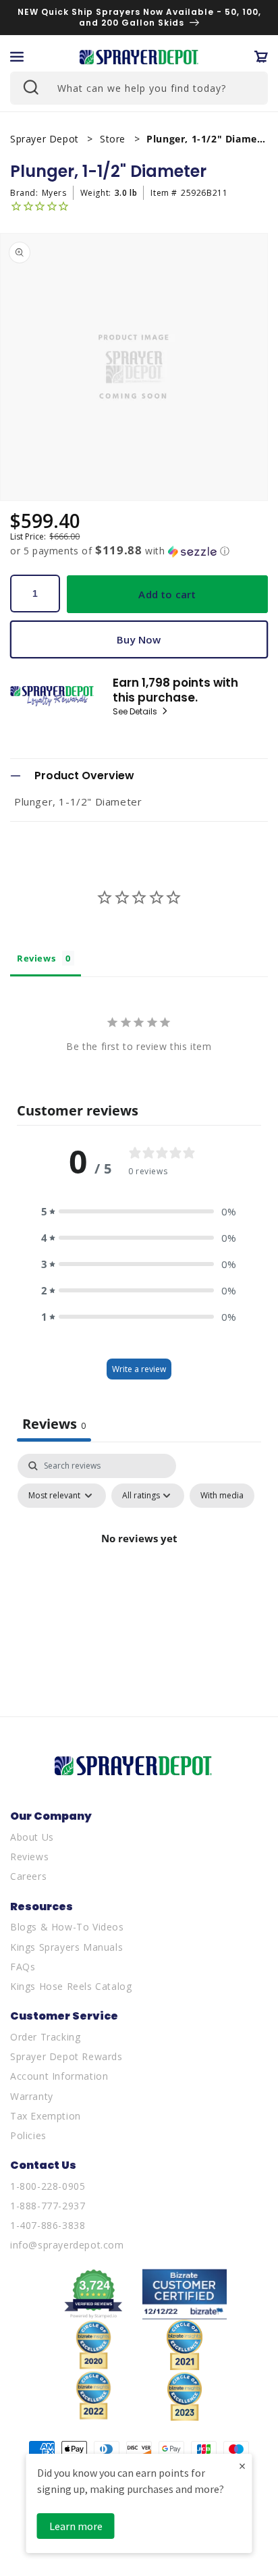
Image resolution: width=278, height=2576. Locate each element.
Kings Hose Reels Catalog (71, 1986)
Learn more (76, 2526)
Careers (28, 1876)
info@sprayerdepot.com (67, 2245)
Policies (28, 2135)
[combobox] (139, 88)
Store (114, 139)
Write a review (139, 1369)
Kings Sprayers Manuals (66, 1947)
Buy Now (139, 639)
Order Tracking (45, 2037)
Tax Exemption (46, 2116)
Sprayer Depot (46, 139)
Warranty (32, 2096)
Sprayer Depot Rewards (66, 2056)
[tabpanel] (139, 1569)
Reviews (29, 1857)
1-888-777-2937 (48, 2206)
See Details (136, 712)
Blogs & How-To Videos (67, 1927)
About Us (32, 1837)
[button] (17, 57)
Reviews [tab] (36, 958)
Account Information (59, 2076)
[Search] (30, 86)
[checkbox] (222, 1496)
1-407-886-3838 (48, 2225)
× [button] (242, 2466)
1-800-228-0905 (48, 2186)
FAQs (23, 1967)
